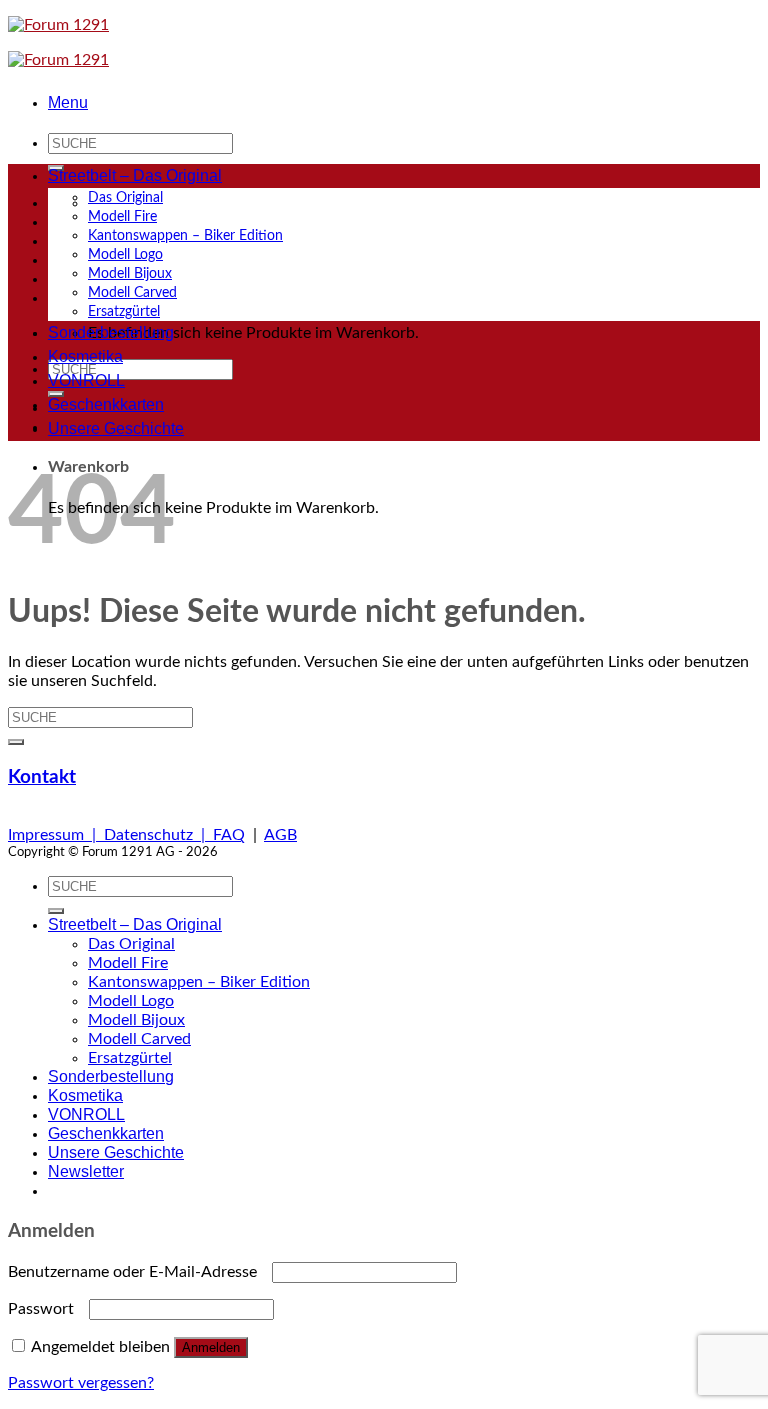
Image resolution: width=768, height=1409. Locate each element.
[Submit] (16, 742)
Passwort (46, 1309)
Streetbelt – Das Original (135, 175)
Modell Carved (132, 292)
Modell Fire (122, 216)
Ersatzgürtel (124, 311)
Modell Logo (125, 254)
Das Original (125, 197)
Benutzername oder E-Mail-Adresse (138, 1272)
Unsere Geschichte (116, 428)
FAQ (229, 835)
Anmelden (211, 1347)
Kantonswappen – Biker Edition (185, 235)
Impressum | (56, 835)
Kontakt (42, 777)
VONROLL (86, 380)
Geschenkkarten (106, 404)
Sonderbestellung (111, 332)
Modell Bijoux (130, 273)
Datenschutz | (158, 835)
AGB (280, 835)
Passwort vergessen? (81, 1383)
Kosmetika (85, 356)
